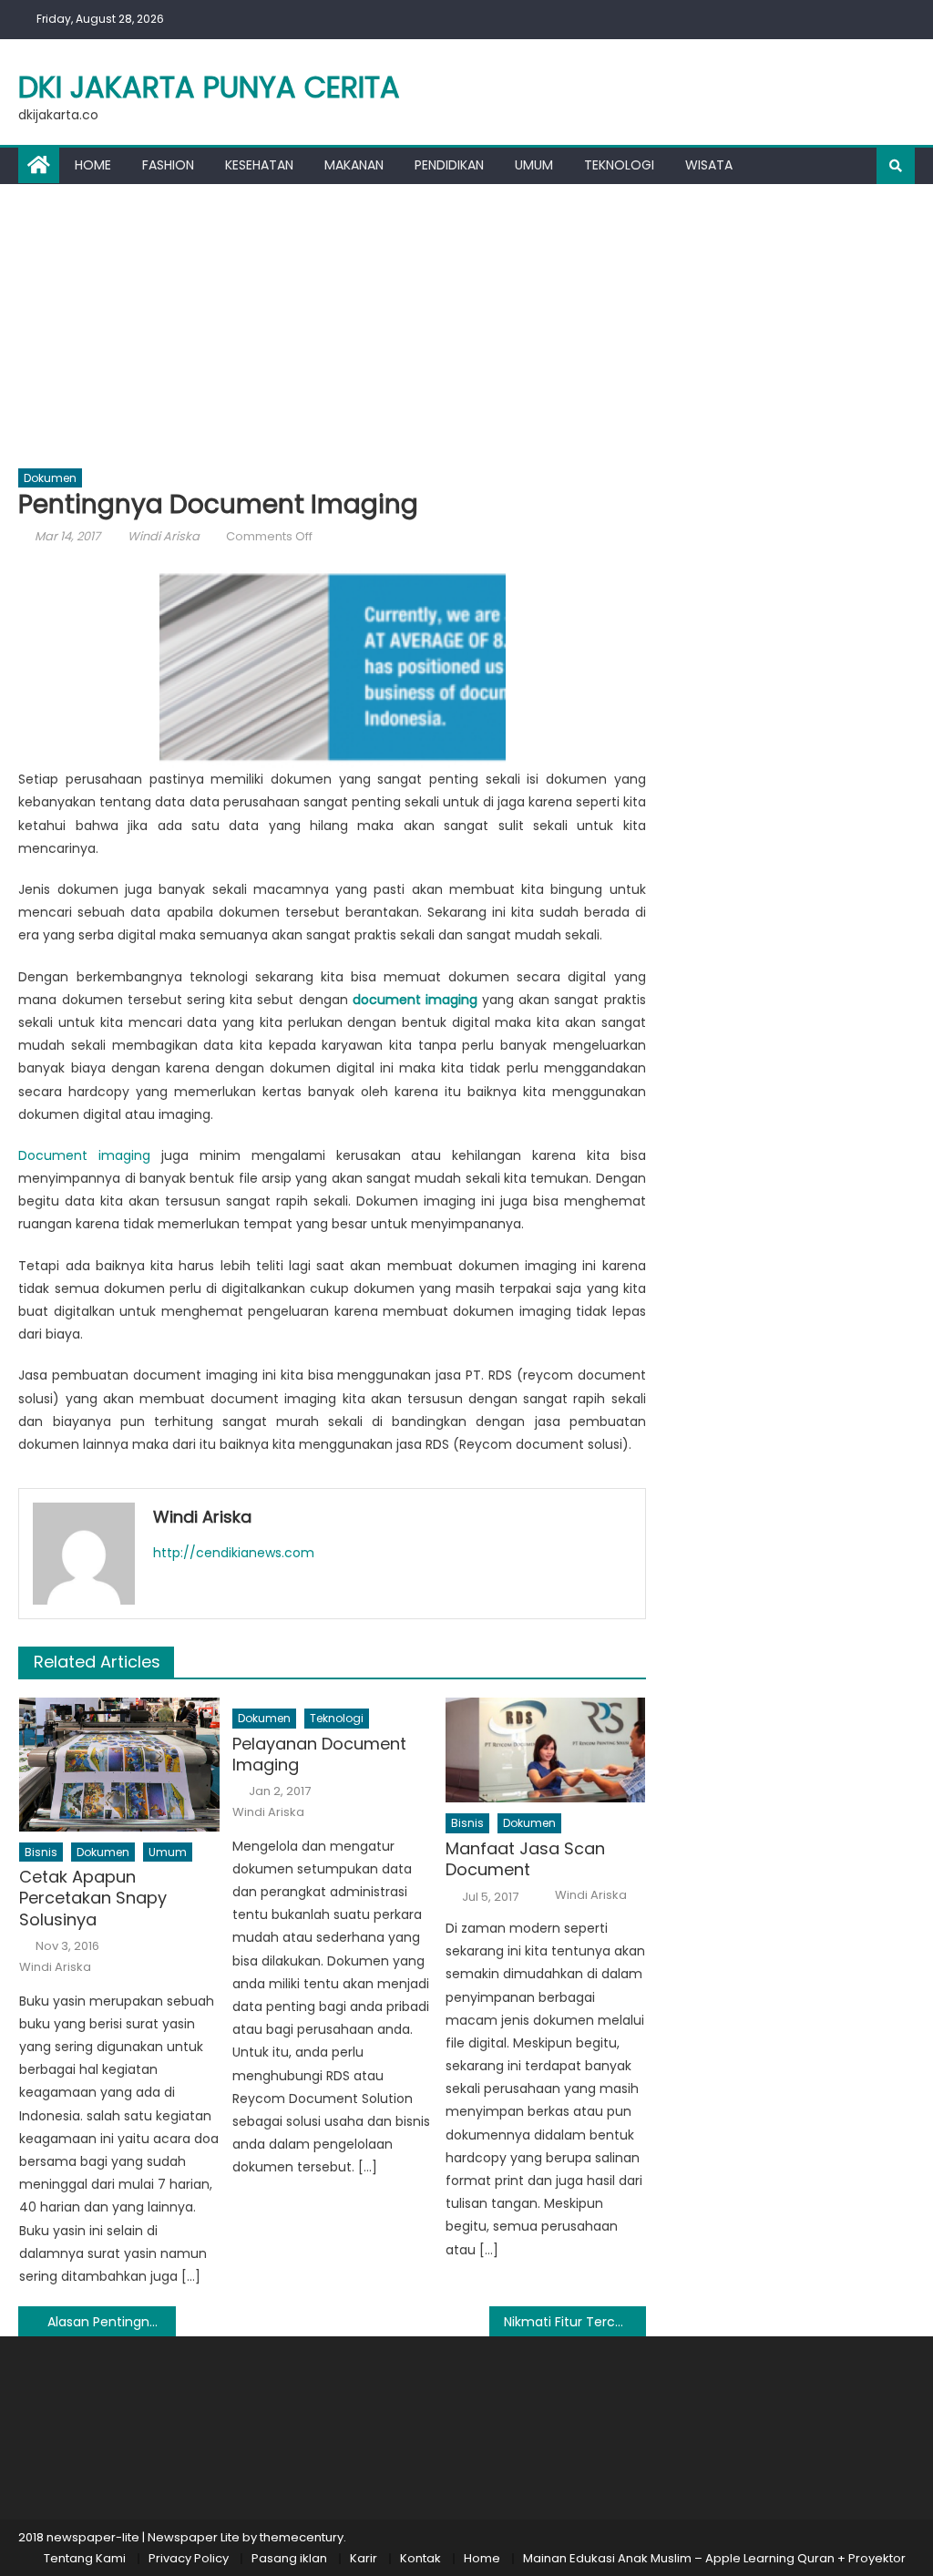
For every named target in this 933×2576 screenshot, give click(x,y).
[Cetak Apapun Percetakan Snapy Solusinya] (119, 1765)
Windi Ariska (164, 536)
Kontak (420, 2558)
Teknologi (619, 165)
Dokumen (50, 478)
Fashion (168, 165)
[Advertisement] (466, 321)
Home (93, 165)
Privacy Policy (189, 2558)
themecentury (302, 2537)
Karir (364, 2558)
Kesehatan (259, 165)
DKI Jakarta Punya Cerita (209, 87)
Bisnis (41, 1852)
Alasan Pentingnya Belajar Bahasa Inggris (111, 2322)
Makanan (354, 165)
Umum (534, 165)
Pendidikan (449, 165)
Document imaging (84, 1155)
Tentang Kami (85, 2558)
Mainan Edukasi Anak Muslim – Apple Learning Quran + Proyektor (714, 2558)
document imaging (415, 1000)
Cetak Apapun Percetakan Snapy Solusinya (93, 1898)
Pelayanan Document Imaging (319, 1755)
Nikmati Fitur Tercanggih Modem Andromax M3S (575, 2322)
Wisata (709, 165)
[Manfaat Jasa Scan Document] (546, 1750)
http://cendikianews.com (234, 1553)
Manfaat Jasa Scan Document (525, 1859)
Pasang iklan (289, 2558)
